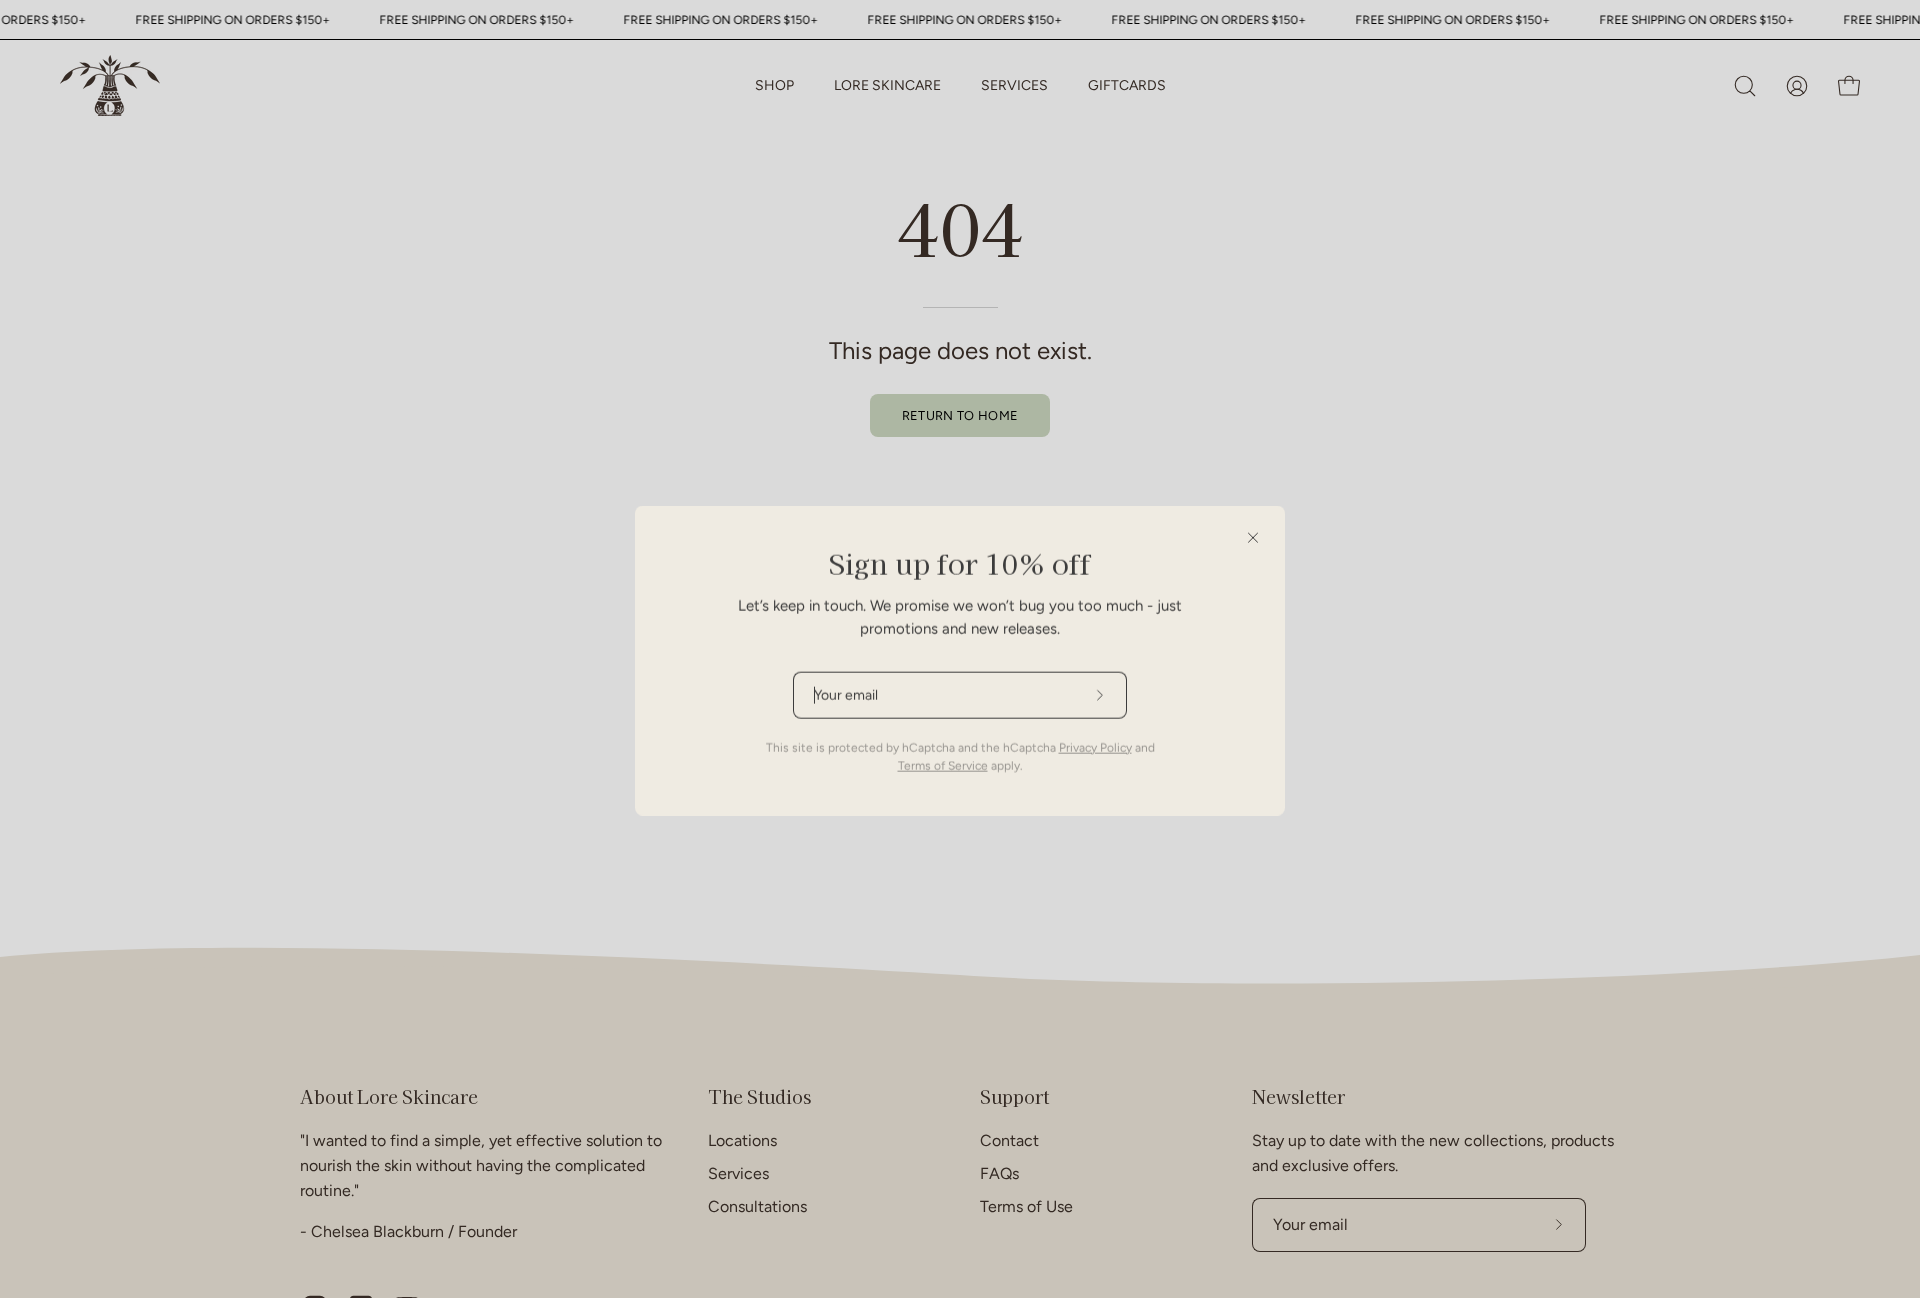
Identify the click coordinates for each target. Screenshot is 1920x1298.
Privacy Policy (1095, 736)
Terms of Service (943, 754)
